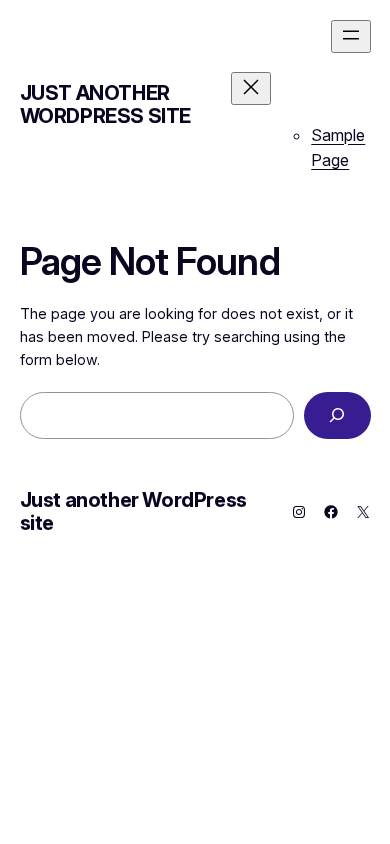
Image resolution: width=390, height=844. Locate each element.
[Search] (337, 415)
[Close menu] (251, 88)
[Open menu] (351, 36)
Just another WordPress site (105, 104)
